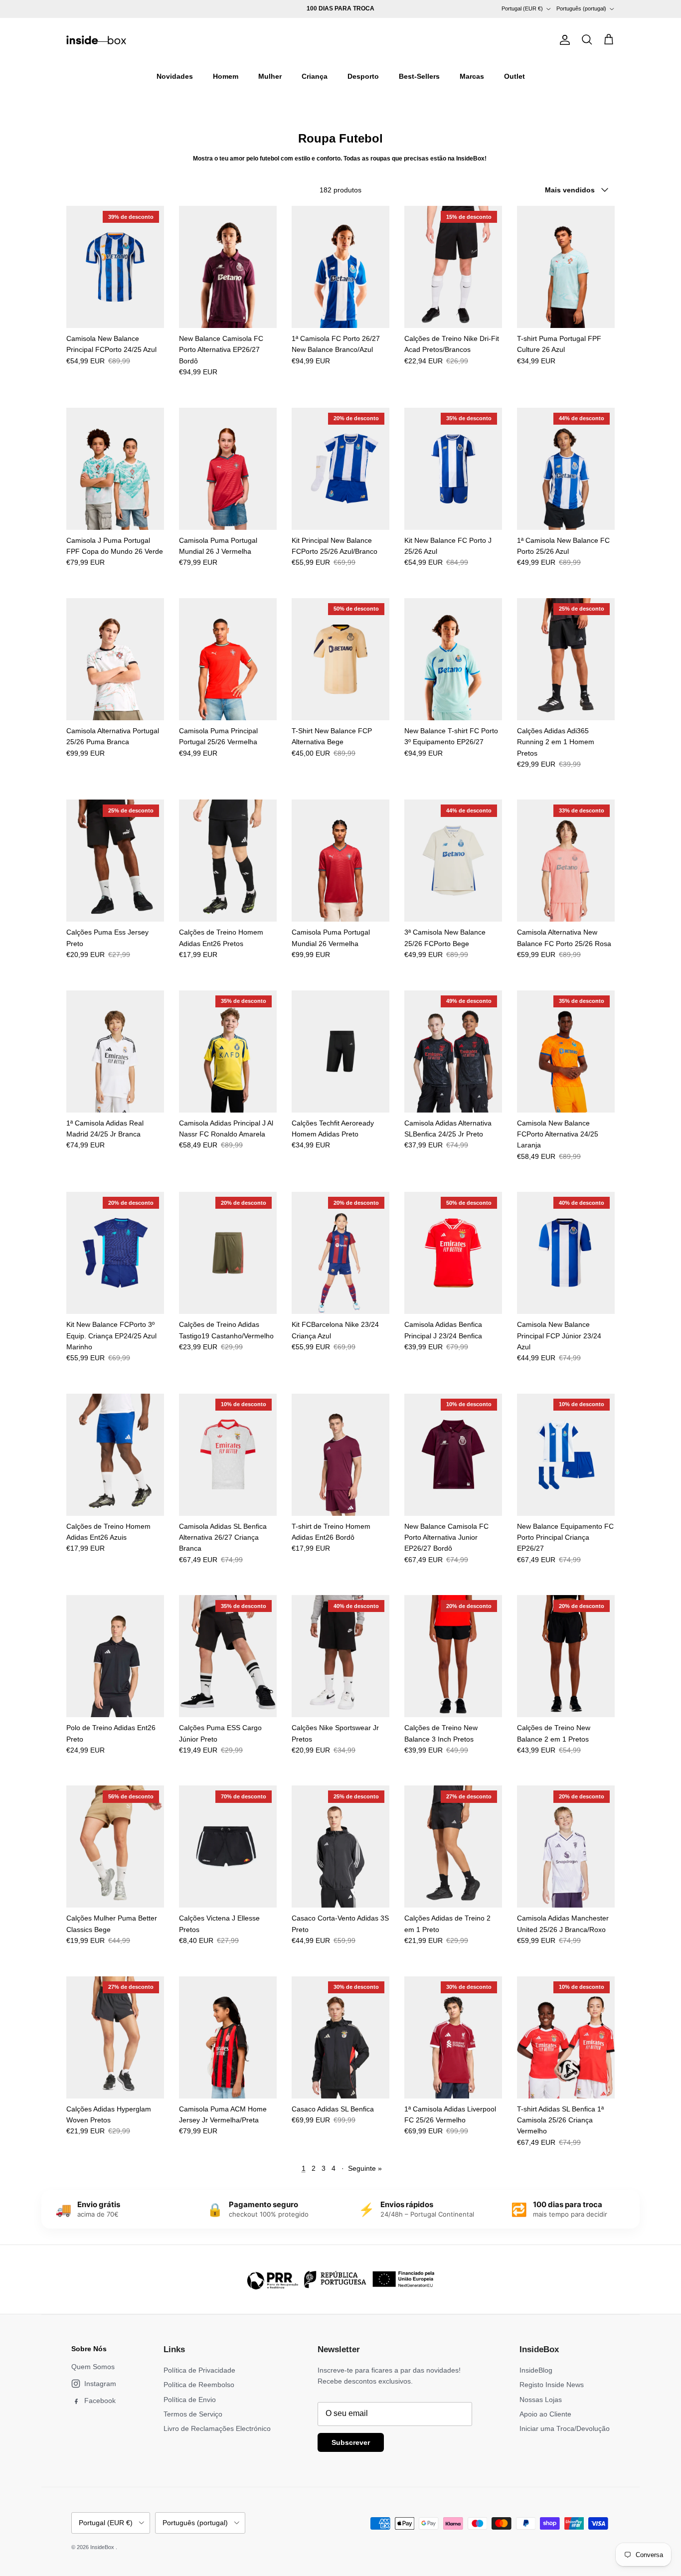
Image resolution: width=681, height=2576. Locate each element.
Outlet (514, 76)
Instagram (100, 2384)
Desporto (363, 76)
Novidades (175, 76)
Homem (226, 76)
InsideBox (103, 2547)
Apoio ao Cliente (545, 2414)
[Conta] (563, 40)
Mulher (270, 76)
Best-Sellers (419, 76)
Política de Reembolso (199, 2385)
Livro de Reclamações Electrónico (217, 2428)
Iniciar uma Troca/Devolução (565, 2428)
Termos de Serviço (193, 2414)
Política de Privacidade (199, 2370)
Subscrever (351, 2442)
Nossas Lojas (541, 2400)
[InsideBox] (96, 40)
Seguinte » (365, 2168)
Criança (315, 76)
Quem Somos (93, 2367)
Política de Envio (190, 2400)
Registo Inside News (552, 2385)
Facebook (100, 2401)
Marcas (472, 76)
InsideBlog (536, 2370)
